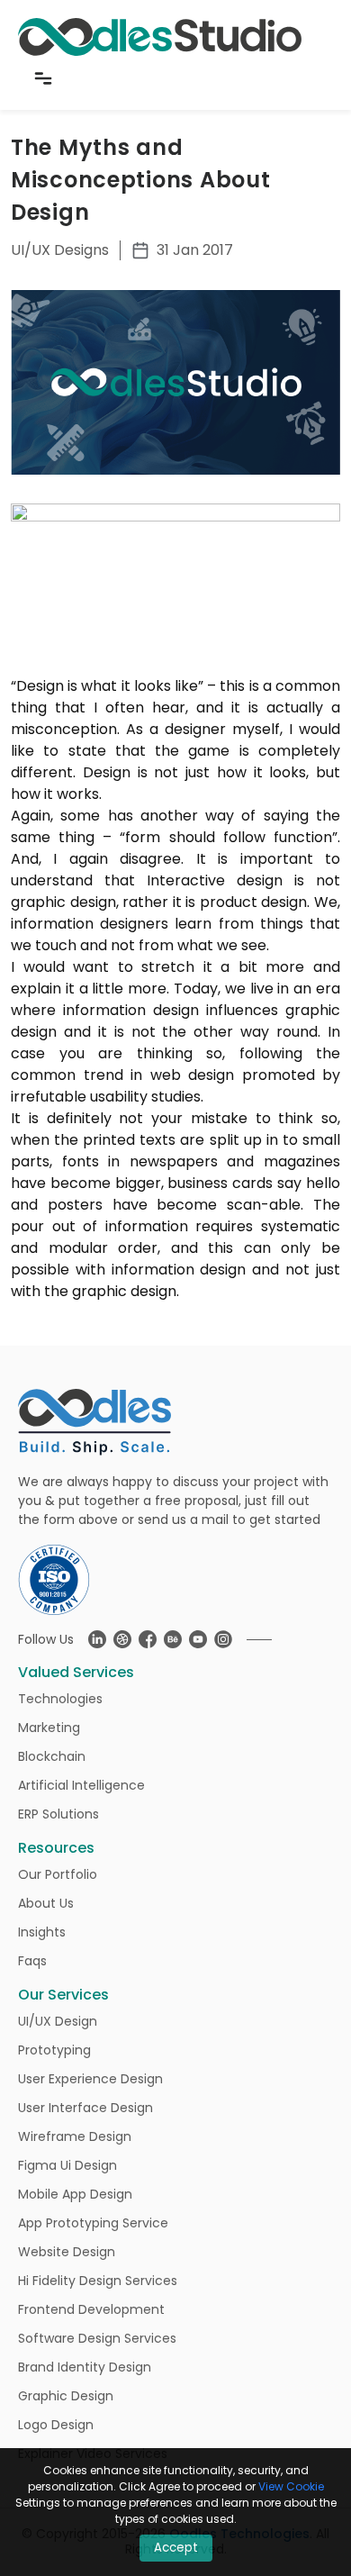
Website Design (67, 2252)
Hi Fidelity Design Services (98, 2281)
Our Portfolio (58, 1874)
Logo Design (56, 2425)
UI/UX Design (58, 2021)
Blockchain (52, 1756)
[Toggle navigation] (43, 78)
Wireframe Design (75, 2136)
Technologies (60, 1699)
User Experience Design (90, 2079)
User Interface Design (85, 2108)
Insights (42, 1932)
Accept (176, 2548)
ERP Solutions (58, 1814)
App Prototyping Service (93, 2223)
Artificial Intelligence (81, 1785)
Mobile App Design (75, 2194)
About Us (46, 1903)
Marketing (49, 1728)
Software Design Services (97, 2338)
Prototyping (54, 2050)
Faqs (32, 1961)
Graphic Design (66, 2396)
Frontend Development (91, 2309)
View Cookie (291, 2486)
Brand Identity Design (85, 2367)
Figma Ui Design (67, 2165)
